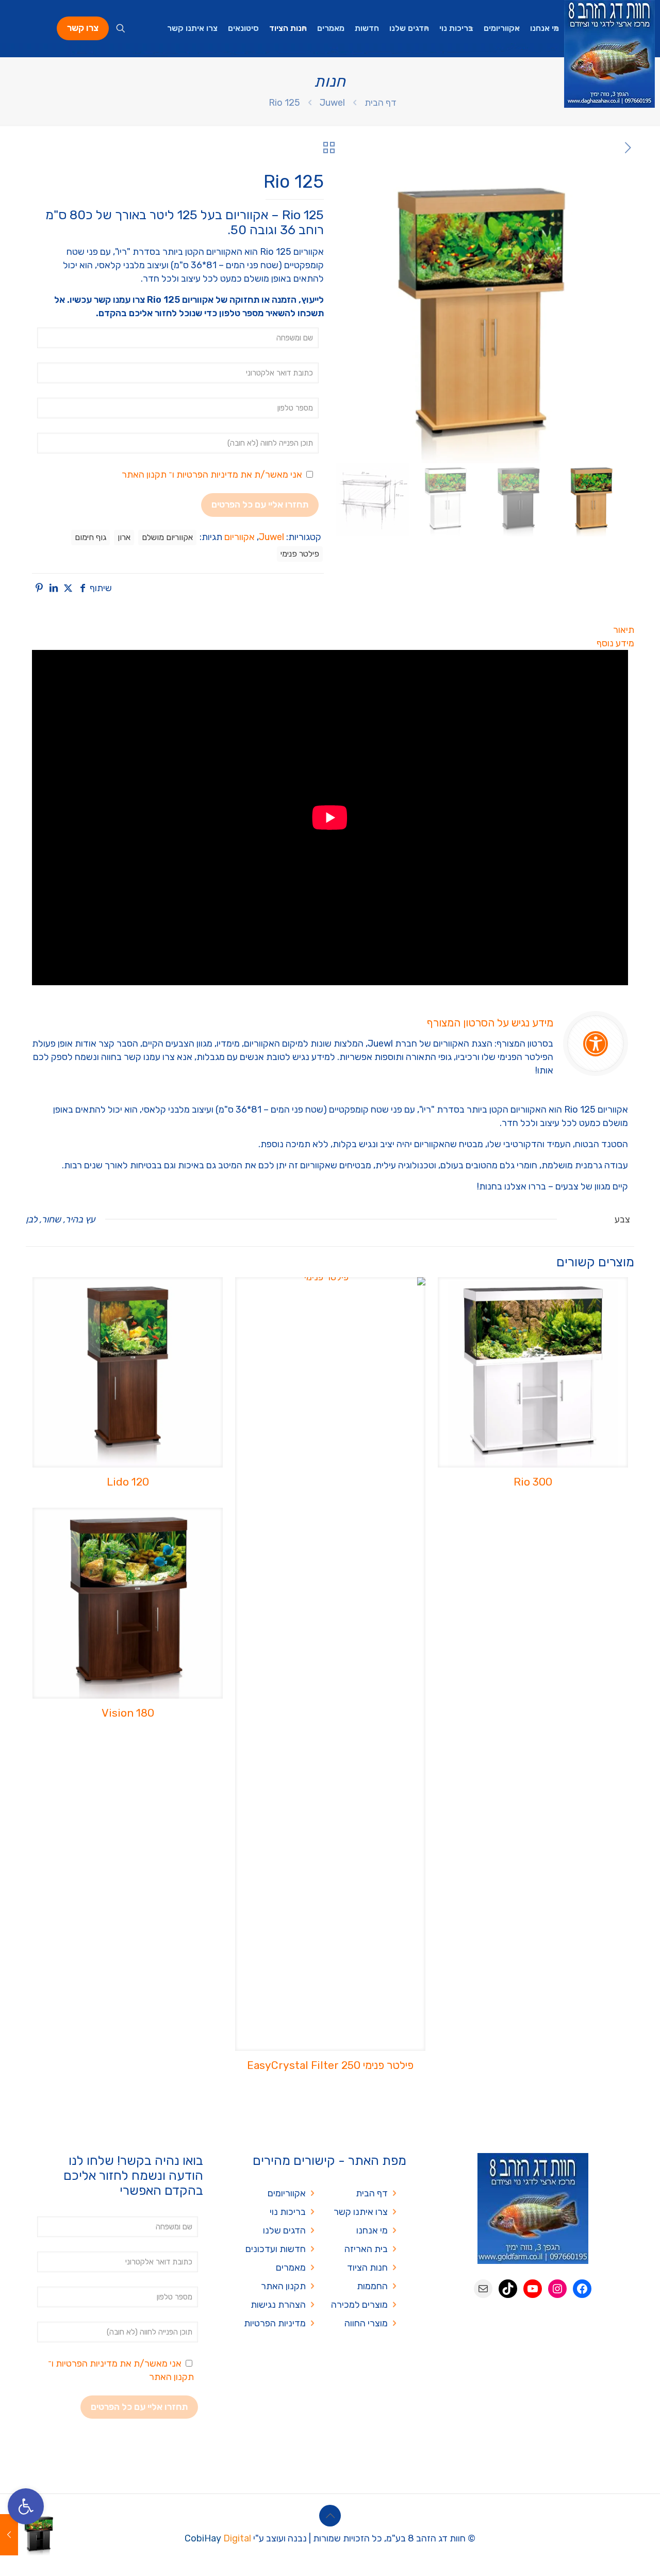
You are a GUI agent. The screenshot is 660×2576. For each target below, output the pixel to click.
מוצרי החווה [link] (366, 2323)
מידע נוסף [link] (615, 643)
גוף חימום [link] (90, 537)
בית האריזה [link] (366, 2249)
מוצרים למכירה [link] (359, 2305)
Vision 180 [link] (128, 1713)
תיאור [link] (624, 630)
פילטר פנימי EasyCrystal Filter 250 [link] (330, 2065)
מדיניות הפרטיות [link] (207, 475)
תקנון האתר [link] (144, 475)
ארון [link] (124, 537)
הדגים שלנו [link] (284, 2230)
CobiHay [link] (203, 2538)
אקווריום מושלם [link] (167, 537)
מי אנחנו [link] (372, 2230)
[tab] (330, 630)
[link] (26, 2506)
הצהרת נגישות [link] (278, 2305)
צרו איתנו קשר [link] (361, 2212)
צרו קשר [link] (83, 28)
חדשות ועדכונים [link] (276, 2249)
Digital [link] (237, 2538)
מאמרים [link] (291, 2268)
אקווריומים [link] (287, 2193)
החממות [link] (372, 2286)
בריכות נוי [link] (288, 2212)
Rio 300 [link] (533, 1482)
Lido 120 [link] (128, 1482)
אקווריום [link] (240, 537)
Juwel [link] (332, 103)
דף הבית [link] (381, 103)
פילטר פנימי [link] (300, 554)
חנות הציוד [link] (367, 2268)
